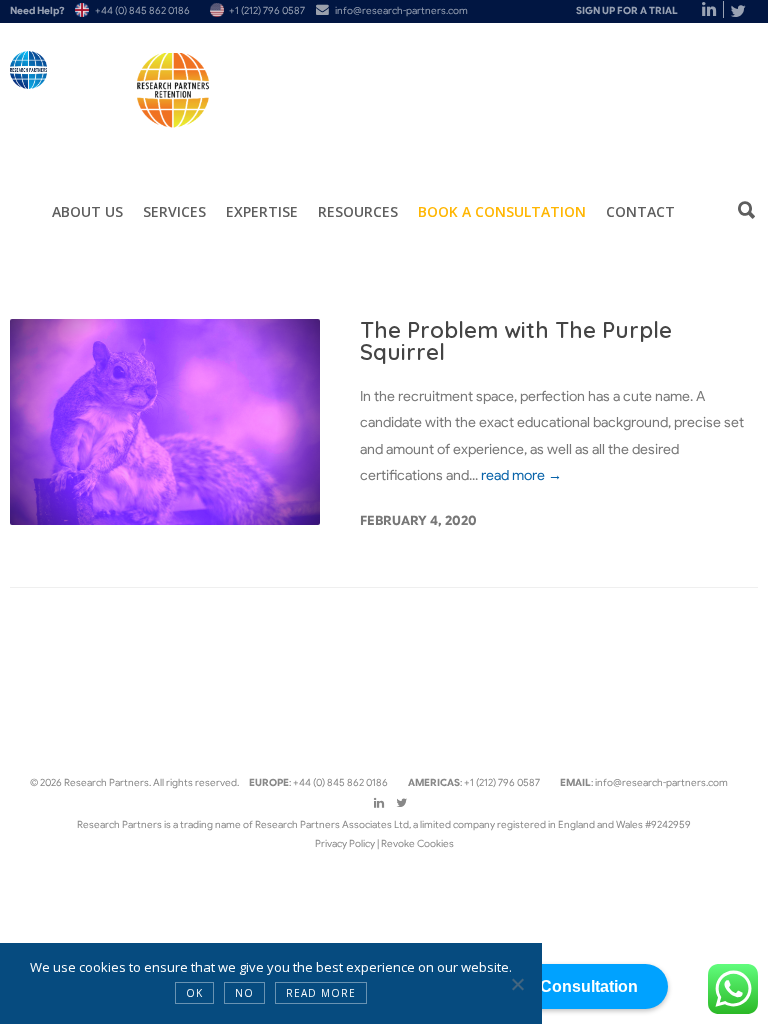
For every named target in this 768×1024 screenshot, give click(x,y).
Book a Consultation (502, 211)
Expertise (262, 211)
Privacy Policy (346, 843)
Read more (321, 993)
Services (174, 211)
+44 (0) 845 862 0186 (142, 10)
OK (194, 993)
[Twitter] (738, 11)
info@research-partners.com (401, 10)
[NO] (517, 984)
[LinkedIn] (698, 11)
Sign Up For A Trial (627, 10)
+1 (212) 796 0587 (267, 10)
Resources (358, 211)
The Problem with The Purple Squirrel (516, 341)
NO (244, 993)
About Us (87, 211)
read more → (521, 475)
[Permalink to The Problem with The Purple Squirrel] (165, 422)
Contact (640, 211)
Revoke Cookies (417, 843)
